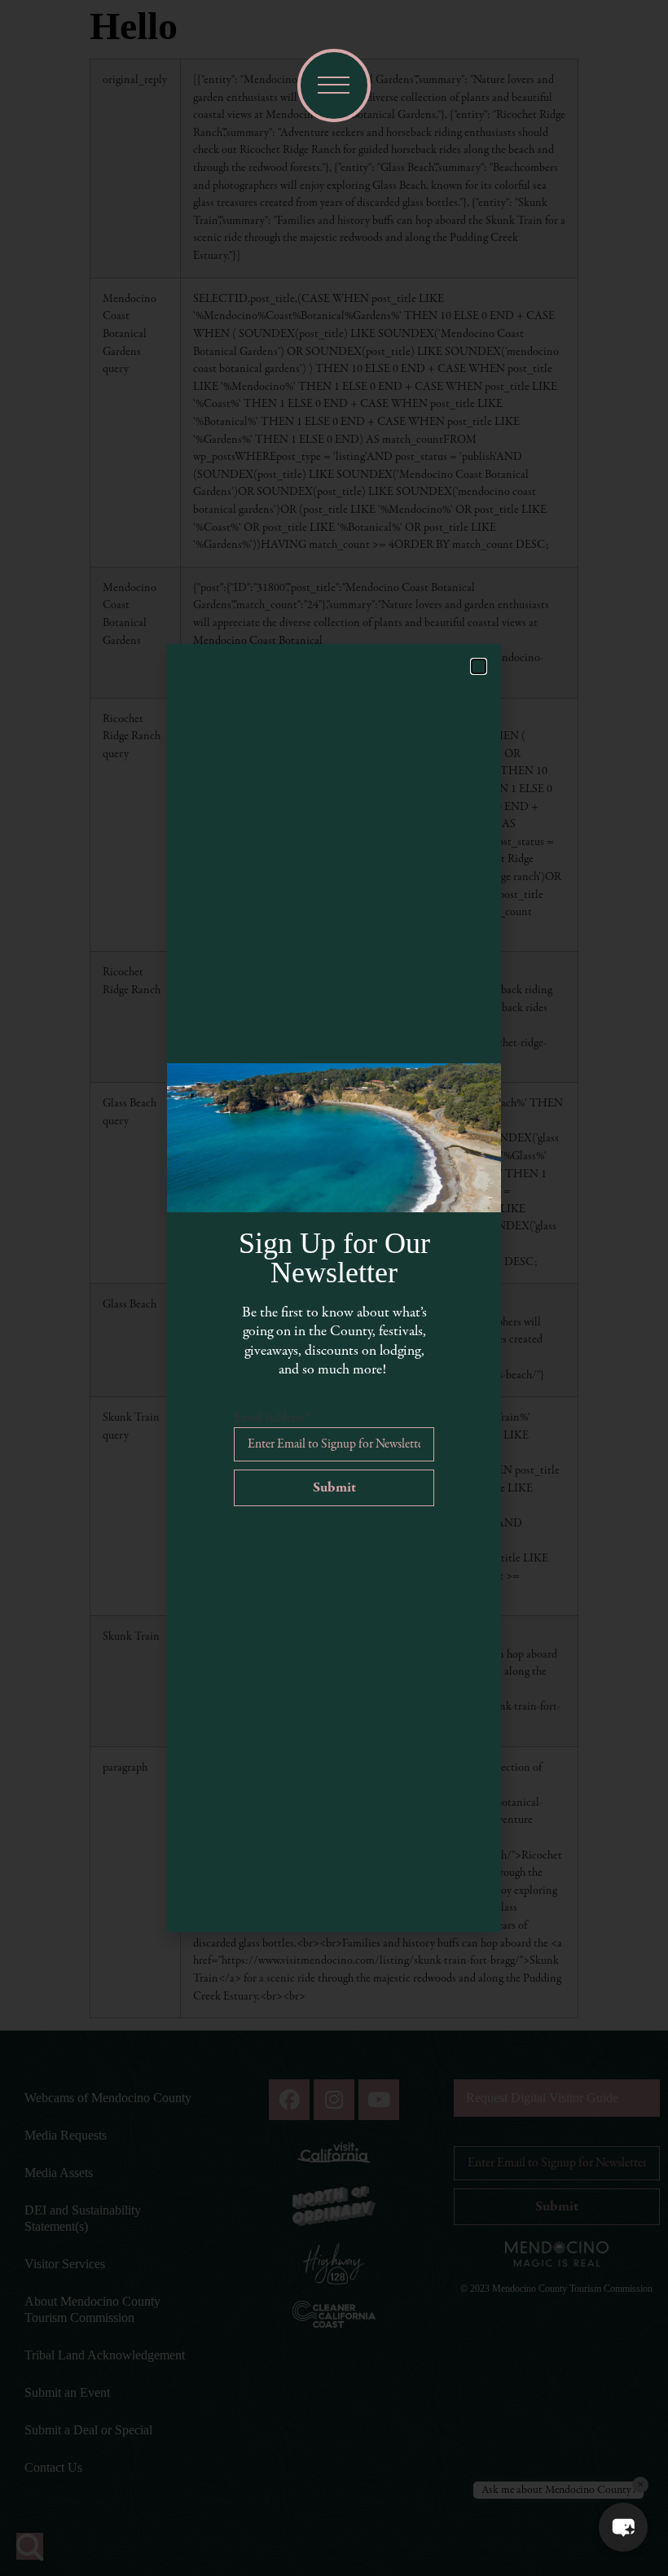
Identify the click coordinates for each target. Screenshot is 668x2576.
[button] (623, 2527)
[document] (334, 1288)
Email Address (272, 1418)
